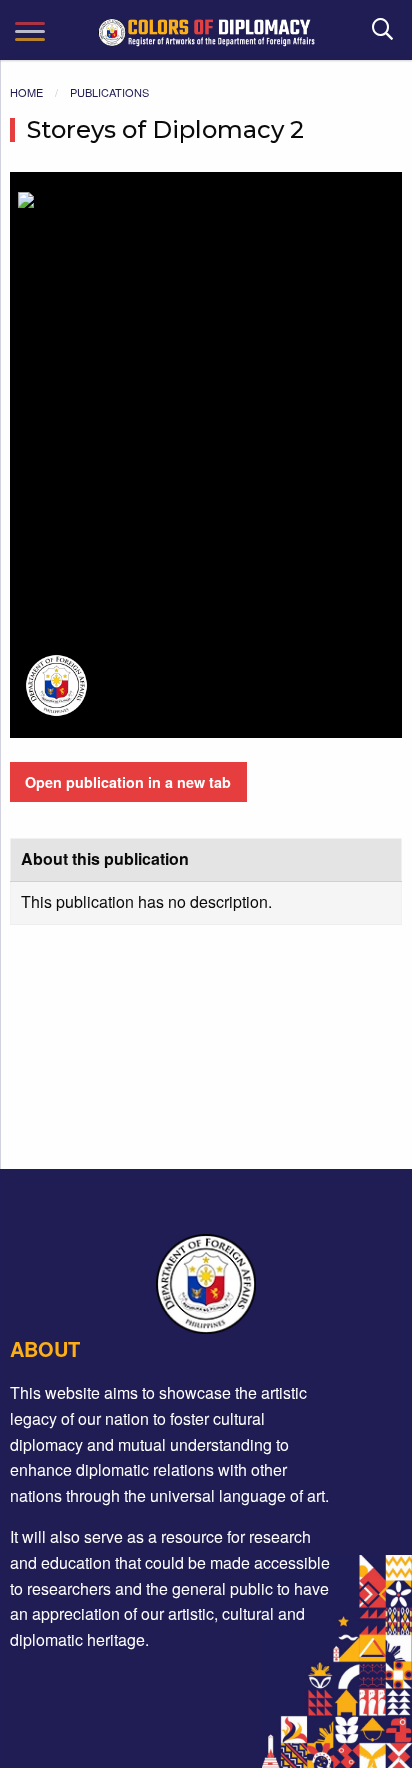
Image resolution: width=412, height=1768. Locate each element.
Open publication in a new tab (128, 782)
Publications (109, 92)
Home (26, 92)
